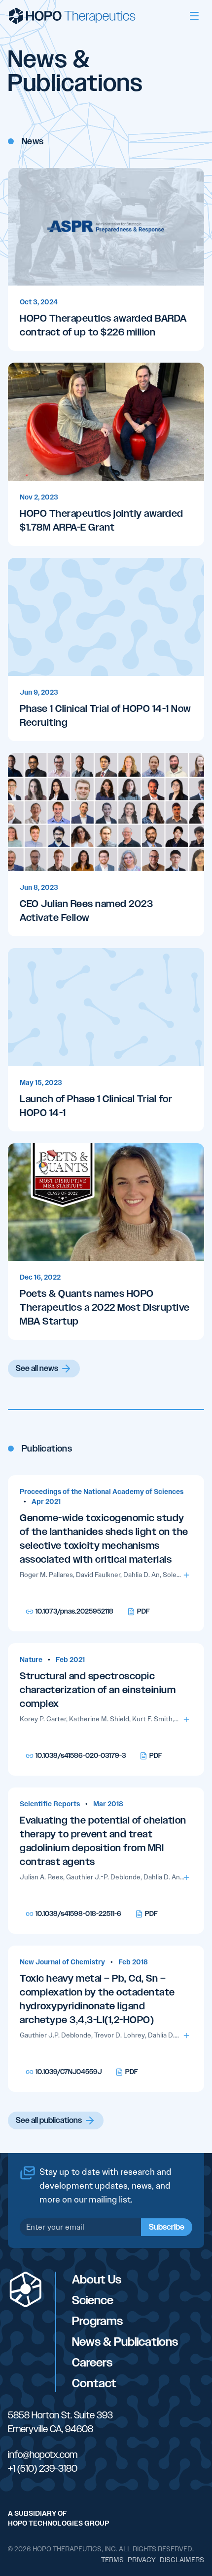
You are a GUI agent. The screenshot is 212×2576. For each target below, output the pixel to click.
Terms (112, 2560)
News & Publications (125, 2342)
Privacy (142, 2560)
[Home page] (72, 16)
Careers (92, 2363)
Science (93, 2300)
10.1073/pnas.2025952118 (74, 1611)
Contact (94, 2383)
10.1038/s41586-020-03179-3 (81, 1756)
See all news (37, 1369)
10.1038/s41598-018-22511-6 (78, 1914)
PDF (143, 1611)
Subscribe (167, 2227)
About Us (97, 2280)
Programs (97, 2321)
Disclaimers (182, 2560)
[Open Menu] (194, 16)
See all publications (49, 2120)
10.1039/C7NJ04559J (69, 2072)
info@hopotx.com (43, 2454)
